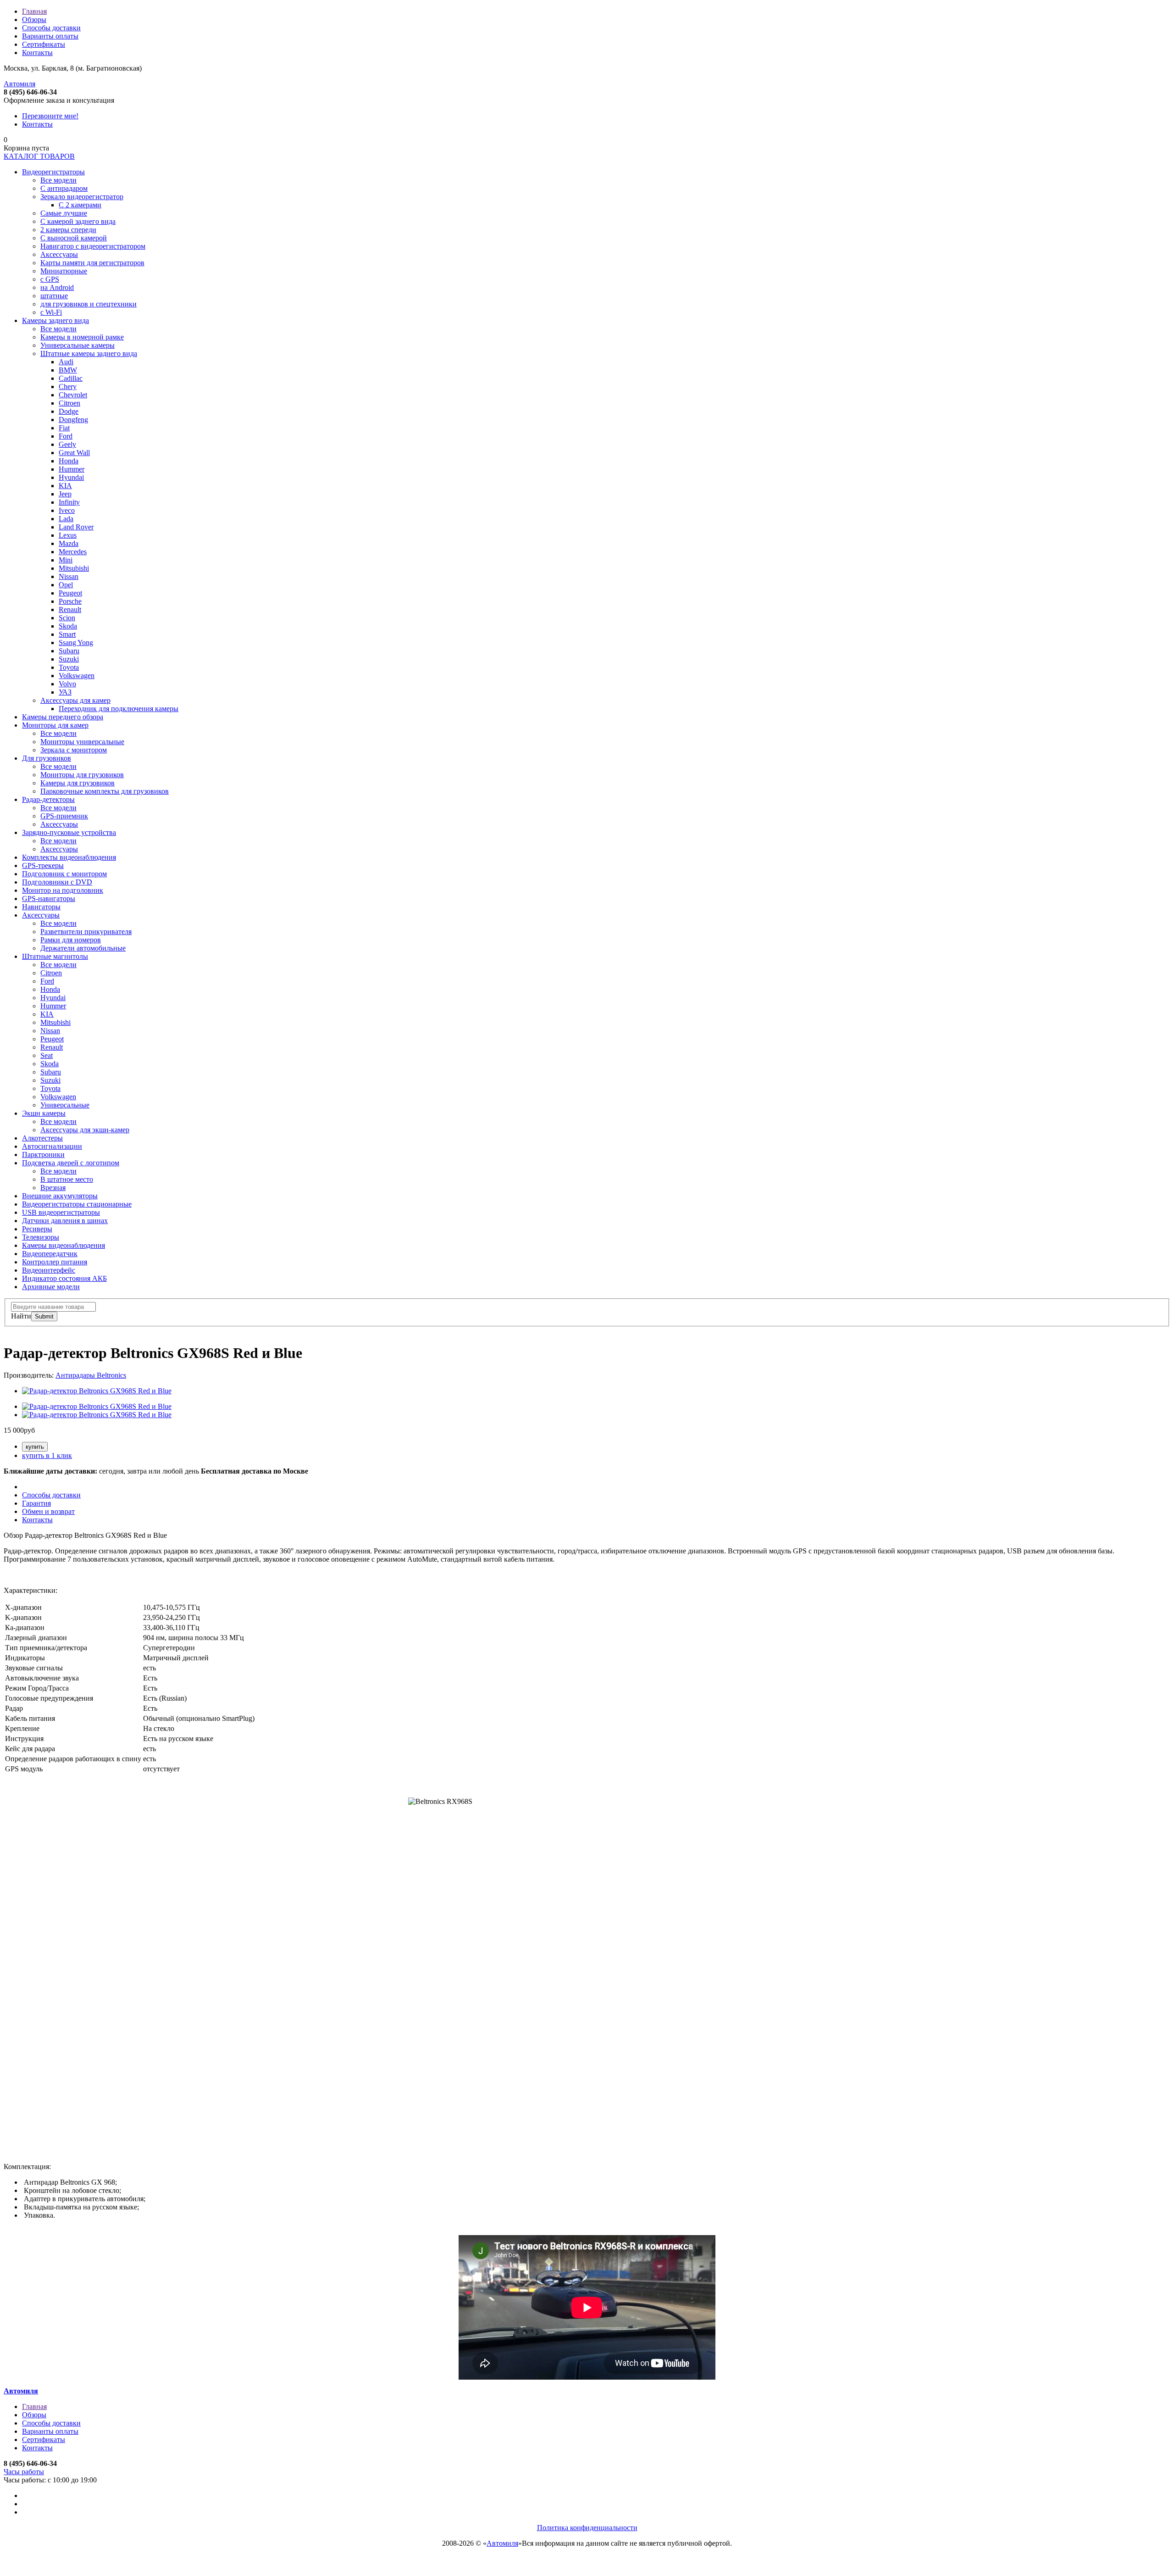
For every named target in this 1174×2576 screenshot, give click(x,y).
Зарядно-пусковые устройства (69, 832)
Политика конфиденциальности (587, 2528)
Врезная (53, 1188)
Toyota (69, 667)
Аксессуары (59, 254)
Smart (67, 634)
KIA (65, 486)
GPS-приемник (64, 816)
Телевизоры (41, 1237)
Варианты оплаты (50, 36)
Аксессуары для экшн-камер (85, 1130)
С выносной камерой (74, 238)
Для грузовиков (47, 758)
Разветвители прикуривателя (86, 932)
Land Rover (76, 527)
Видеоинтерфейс (49, 1270)
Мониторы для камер (55, 725)
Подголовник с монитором (64, 874)
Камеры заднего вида (55, 320)
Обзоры (34, 19)
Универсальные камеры (78, 345)
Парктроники (43, 1154)
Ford (66, 436)
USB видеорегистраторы (61, 1212)
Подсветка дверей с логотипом (71, 1163)
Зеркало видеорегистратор (82, 197)
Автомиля (19, 84)
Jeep (65, 494)
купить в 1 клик (47, 1455)
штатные (54, 296)
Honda (69, 461)
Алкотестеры (42, 1138)
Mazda (69, 543)
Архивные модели (51, 1287)
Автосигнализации (52, 1146)
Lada (66, 519)
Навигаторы (41, 907)
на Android (57, 287)
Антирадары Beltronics (91, 1375)
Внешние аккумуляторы (60, 1196)
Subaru (69, 651)
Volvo (67, 684)
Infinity (69, 502)
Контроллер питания (55, 1262)
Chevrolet (73, 395)
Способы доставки (51, 28)
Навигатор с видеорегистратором (93, 246)
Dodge (69, 411)
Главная (34, 11)
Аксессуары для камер (75, 700)
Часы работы (24, 2472)
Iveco (67, 510)
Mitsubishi (74, 568)
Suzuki (69, 659)
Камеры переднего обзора (63, 717)
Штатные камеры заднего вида (89, 353)
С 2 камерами (80, 205)
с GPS (50, 279)
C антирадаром (64, 188)
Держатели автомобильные (83, 948)
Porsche (70, 601)
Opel (66, 585)
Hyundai (71, 477)
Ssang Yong (76, 643)
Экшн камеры (44, 1113)
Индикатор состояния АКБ (64, 1278)
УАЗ (65, 692)
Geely (67, 444)
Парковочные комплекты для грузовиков (105, 791)
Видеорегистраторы (53, 172)
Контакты (37, 53)
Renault (70, 609)
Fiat (64, 428)
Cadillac (71, 378)
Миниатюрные (64, 271)
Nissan (69, 576)
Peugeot (70, 593)
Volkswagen (77, 676)
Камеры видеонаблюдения (64, 1245)
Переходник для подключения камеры (119, 709)
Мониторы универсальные (82, 742)
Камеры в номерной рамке (82, 337)
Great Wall (74, 453)
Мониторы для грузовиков (82, 775)
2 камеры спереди (68, 230)
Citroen (69, 403)
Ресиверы (37, 1229)
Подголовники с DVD (57, 882)
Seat (47, 1055)
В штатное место (67, 1179)
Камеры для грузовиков (78, 783)
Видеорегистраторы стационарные (77, 1204)
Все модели (58, 180)
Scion (67, 618)
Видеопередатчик (50, 1254)
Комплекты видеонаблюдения (69, 857)
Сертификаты (44, 44)
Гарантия (36, 1503)
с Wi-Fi (51, 312)
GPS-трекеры (43, 865)
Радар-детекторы (48, 799)
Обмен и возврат (48, 1511)
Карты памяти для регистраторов (92, 263)
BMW (68, 370)
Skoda (68, 626)
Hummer (72, 469)
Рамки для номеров (71, 940)
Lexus (68, 535)
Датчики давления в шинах (65, 1221)
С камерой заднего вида (78, 221)
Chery (68, 387)
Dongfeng (73, 420)
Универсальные (65, 1105)
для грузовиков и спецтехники (89, 304)
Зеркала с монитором (74, 750)
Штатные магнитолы (55, 956)
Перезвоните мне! (50, 116)
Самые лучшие (64, 213)
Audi (66, 362)
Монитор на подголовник (63, 890)
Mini (66, 560)
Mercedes (73, 552)
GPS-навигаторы (49, 899)
